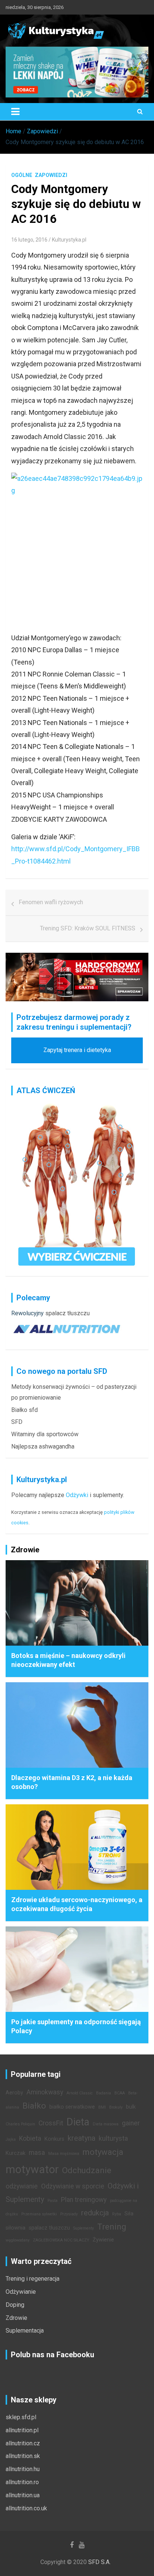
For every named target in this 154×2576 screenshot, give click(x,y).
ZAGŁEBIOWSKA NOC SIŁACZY (61, 2240)
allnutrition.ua (23, 2495)
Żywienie (103, 2240)
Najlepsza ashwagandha (43, 1446)
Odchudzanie (87, 2170)
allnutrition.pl (22, 2430)
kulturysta (113, 2138)
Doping (15, 2305)
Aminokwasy (45, 2092)
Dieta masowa (106, 2124)
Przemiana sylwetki (39, 2214)
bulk (131, 2107)
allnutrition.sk (23, 2456)
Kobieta (30, 2138)
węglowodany (18, 2240)
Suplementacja (25, 2331)
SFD (17, 1422)
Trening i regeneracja (33, 2279)
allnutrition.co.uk (26, 2508)
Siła (129, 2214)
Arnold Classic (80, 2093)
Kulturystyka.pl (69, 240)
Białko (34, 2106)
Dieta (78, 2122)
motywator (32, 2169)
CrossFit (51, 2123)
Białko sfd (24, 1410)
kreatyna (81, 2138)
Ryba (117, 2214)
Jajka (11, 2139)
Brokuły (116, 2107)
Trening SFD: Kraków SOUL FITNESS (88, 928)
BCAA (120, 2093)
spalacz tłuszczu (67, 1313)
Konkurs (54, 2139)
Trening (112, 2227)
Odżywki (77, 1495)
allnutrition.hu (23, 2469)
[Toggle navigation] (15, 112)
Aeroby (14, 2093)
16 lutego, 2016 (29, 240)
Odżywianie (21, 2292)
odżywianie (22, 2186)
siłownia (16, 2228)
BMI (102, 2107)
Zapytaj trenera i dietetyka (77, 1050)
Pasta (53, 2201)
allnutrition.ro (22, 2482)
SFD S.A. (99, 2562)
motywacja (103, 2152)
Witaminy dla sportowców (45, 1434)
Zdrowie (16, 2318)
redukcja (95, 2213)
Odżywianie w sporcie (73, 2186)
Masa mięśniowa (64, 2154)
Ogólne (22, 175)
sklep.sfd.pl (21, 2417)
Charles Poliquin (20, 2124)
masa (37, 2153)
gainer (131, 2123)
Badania (104, 2093)
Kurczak (16, 2153)
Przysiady (69, 2214)
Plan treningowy (84, 2200)
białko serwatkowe (72, 2107)
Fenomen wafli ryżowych (51, 902)
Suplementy (84, 2228)
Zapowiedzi (51, 175)
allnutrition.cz (23, 2443)
